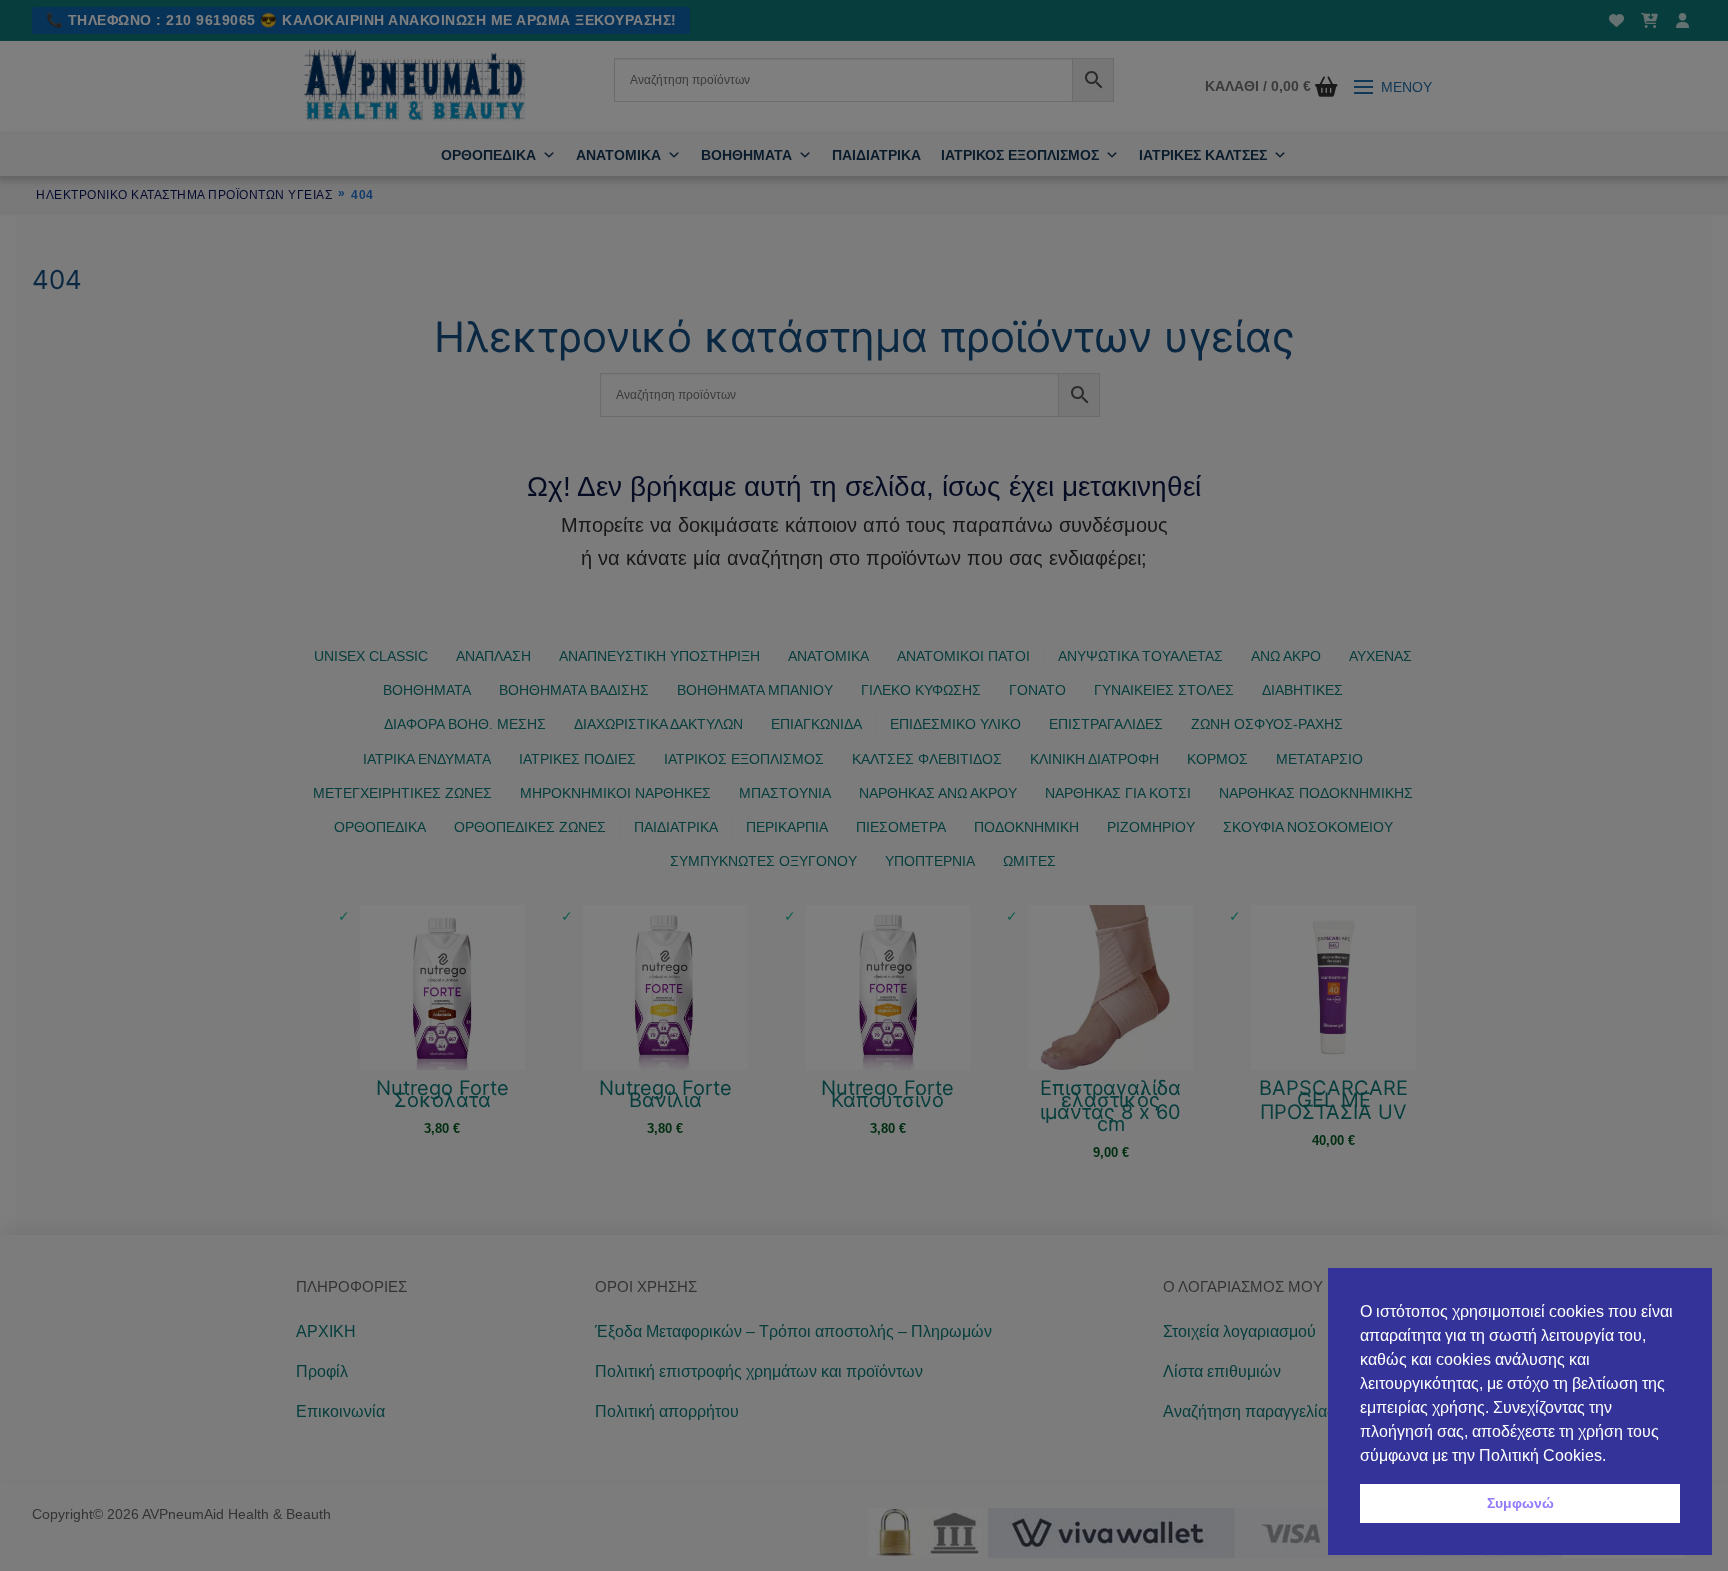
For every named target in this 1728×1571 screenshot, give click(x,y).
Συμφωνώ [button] (1520, 1503)
